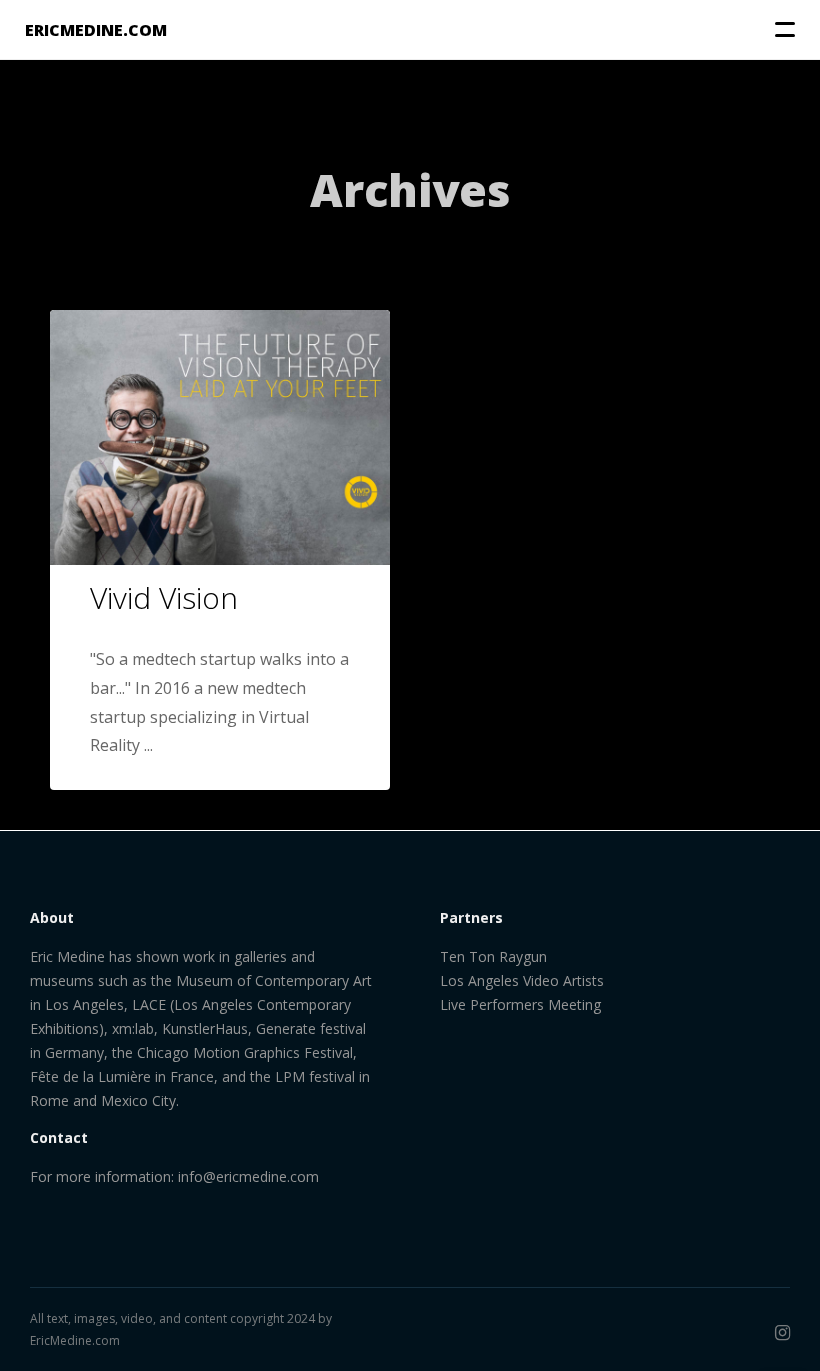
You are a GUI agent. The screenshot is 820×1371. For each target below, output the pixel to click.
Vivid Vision (164, 597)
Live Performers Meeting (520, 1004)
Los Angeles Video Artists (522, 980)
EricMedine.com (75, 1340)
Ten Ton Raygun (493, 956)
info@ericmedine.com (248, 1176)
